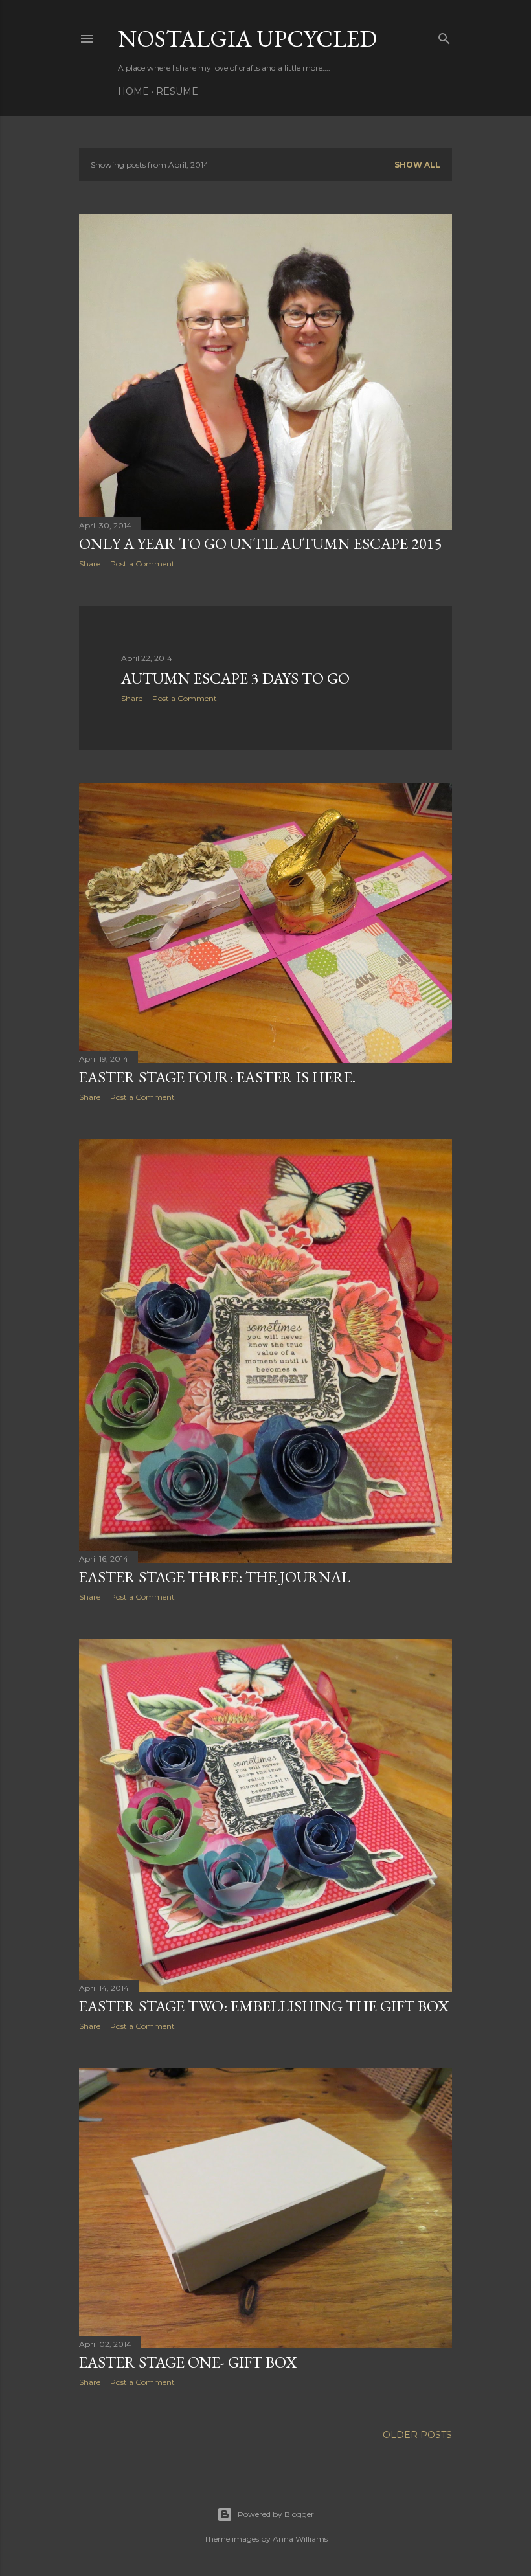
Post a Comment (142, 564)
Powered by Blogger (276, 2514)
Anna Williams (300, 2539)
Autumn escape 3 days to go (235, 678)
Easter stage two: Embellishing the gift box (264, 2006)
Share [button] (90, 564)
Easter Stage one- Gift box (188, 2362)
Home (133, 91)
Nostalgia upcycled (247, 39)
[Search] (444, 36)
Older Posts (417, 2435)
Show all (417, 165)
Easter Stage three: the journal (215, 1577)
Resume (177, 91)
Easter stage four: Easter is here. (217, 1077)
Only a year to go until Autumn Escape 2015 (261, 543)
